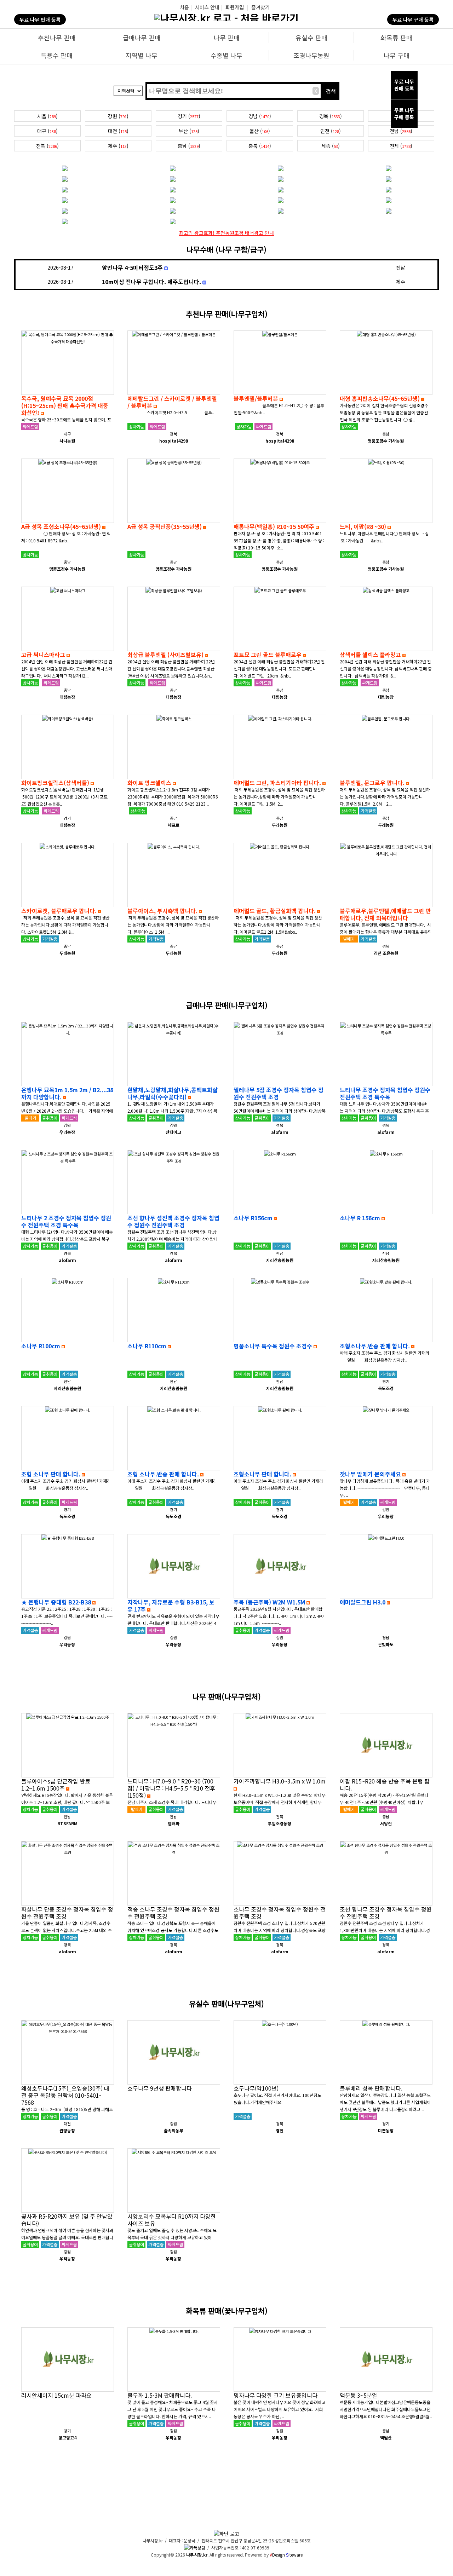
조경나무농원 (311, 55)
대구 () (47, 131)
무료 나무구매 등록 (404, 114)
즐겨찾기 (260, 7)
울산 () (260, 131)
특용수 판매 (57, 55)
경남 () (260, 116)
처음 (184, 7)
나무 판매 (227, 38)
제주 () (118, 146)
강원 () (118, 116)
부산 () (189, 131)
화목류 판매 (396, 38)
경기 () (189, 116)
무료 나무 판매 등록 (40, 19)
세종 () (331, 146)
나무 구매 (397, 55)
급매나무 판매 (142, 38)
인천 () (331, 131)
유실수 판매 (311, 38)
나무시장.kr (197, 2555)
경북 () (331, 116)
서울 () (47, 116)
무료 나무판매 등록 (404, 85)
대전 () (118, 131)
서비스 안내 (207, 7)
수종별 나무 (226, 55)
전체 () (401, 146)
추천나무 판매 (57, 38)
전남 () (401, 131)
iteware (294, 2555)
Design (277, 2555)
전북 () (47, 146)
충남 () (189, 146)
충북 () (260, 146)
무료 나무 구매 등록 (413, 19)
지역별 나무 (142, 55)
